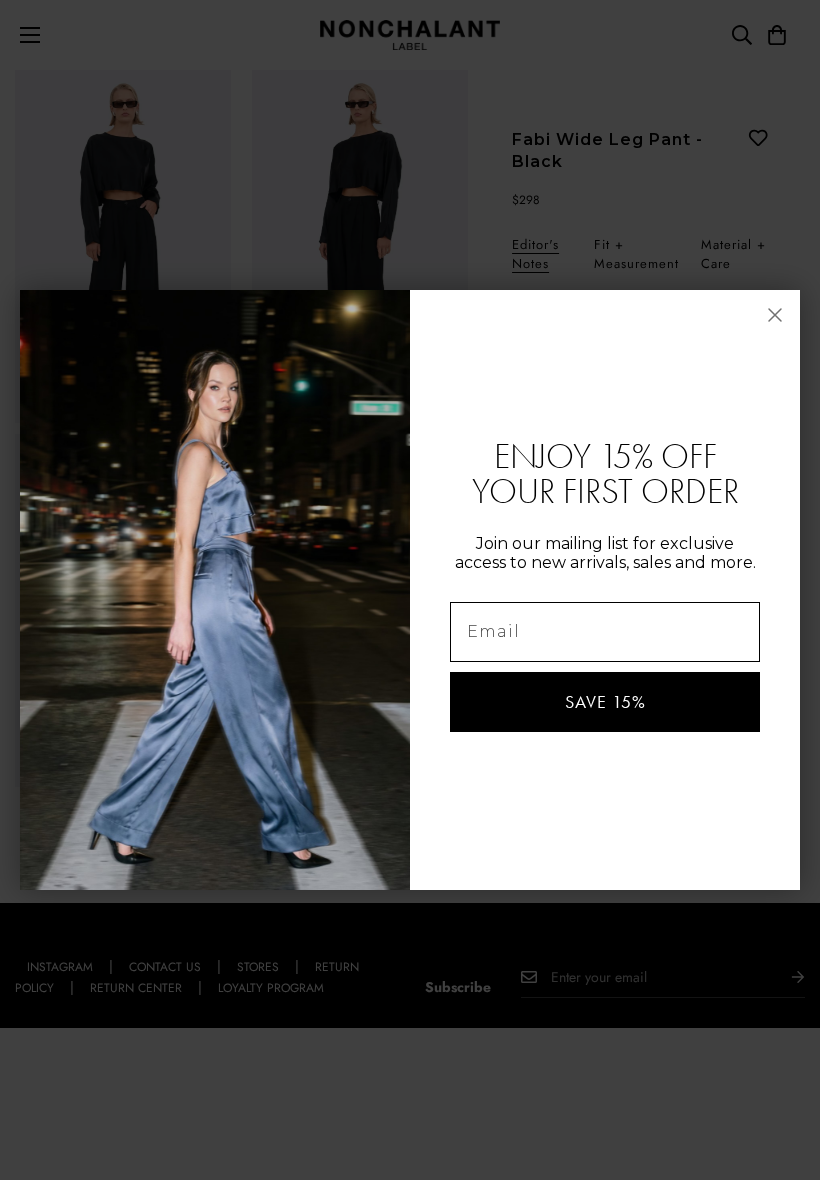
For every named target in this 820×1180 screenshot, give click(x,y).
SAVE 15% (605, 702)
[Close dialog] (775, 315)
